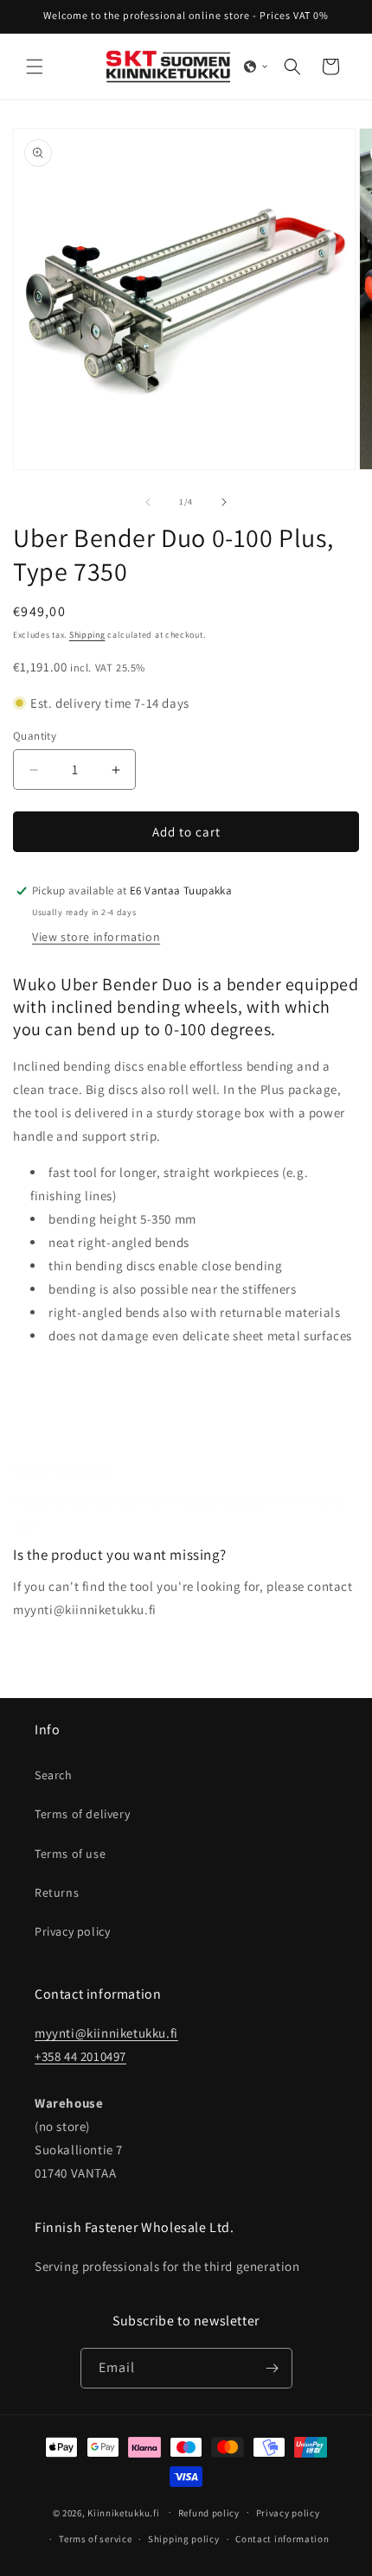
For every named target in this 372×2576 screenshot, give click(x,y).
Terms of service (95, 2539)
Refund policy (209, 2513)
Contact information (282, 2539)
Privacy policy (72, 1931)
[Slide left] (148, 502)
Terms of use (70, 1854)
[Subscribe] (273, 2368)
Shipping (87, 635)
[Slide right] (224, 502)
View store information (96, 937)
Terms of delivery (82, 1814)
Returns (57, 1892)
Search (54, 1775)
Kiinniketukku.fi (123, 2512)
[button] (35, 67)
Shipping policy (184, 2539)
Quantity (35, 736)
